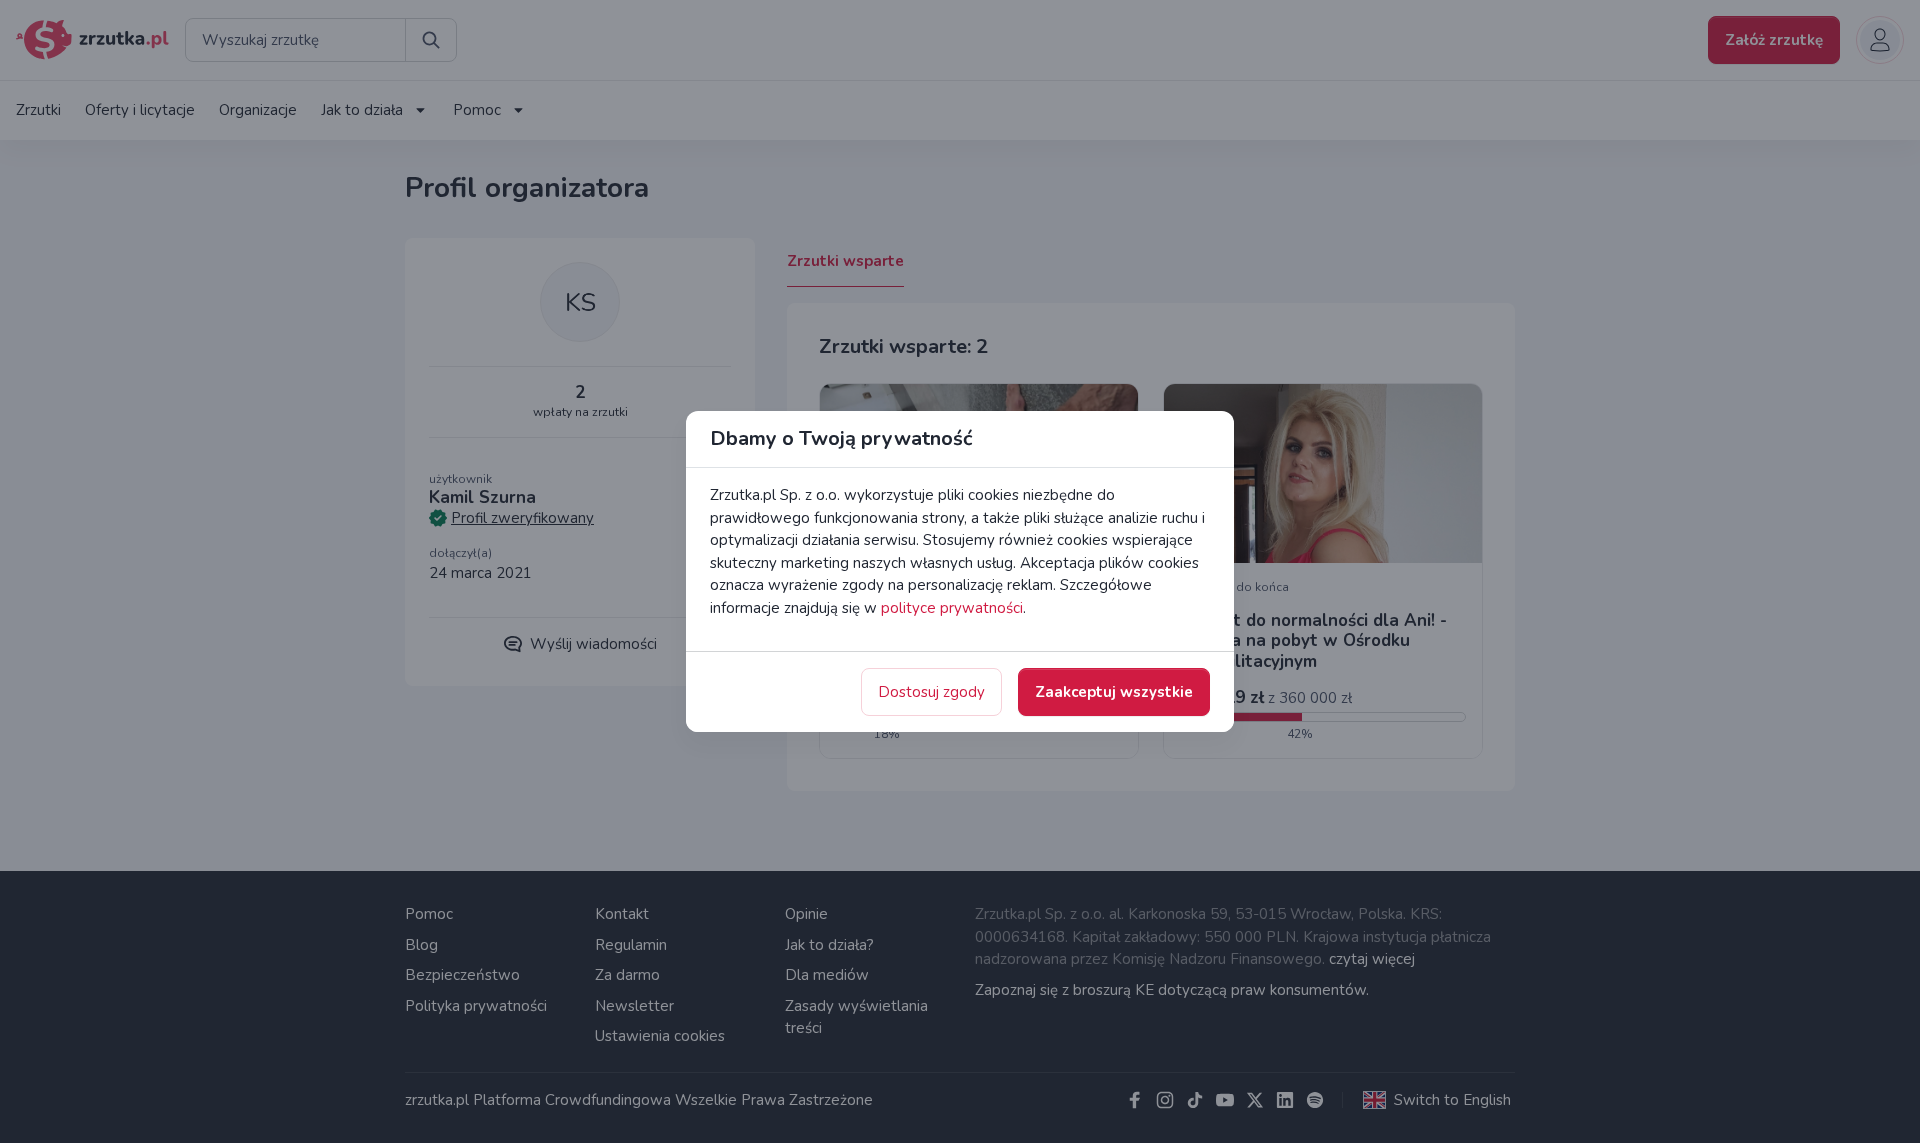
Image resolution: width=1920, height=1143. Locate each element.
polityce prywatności (952, 608)
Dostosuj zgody (931, 692)
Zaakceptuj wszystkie (1114, 692)
